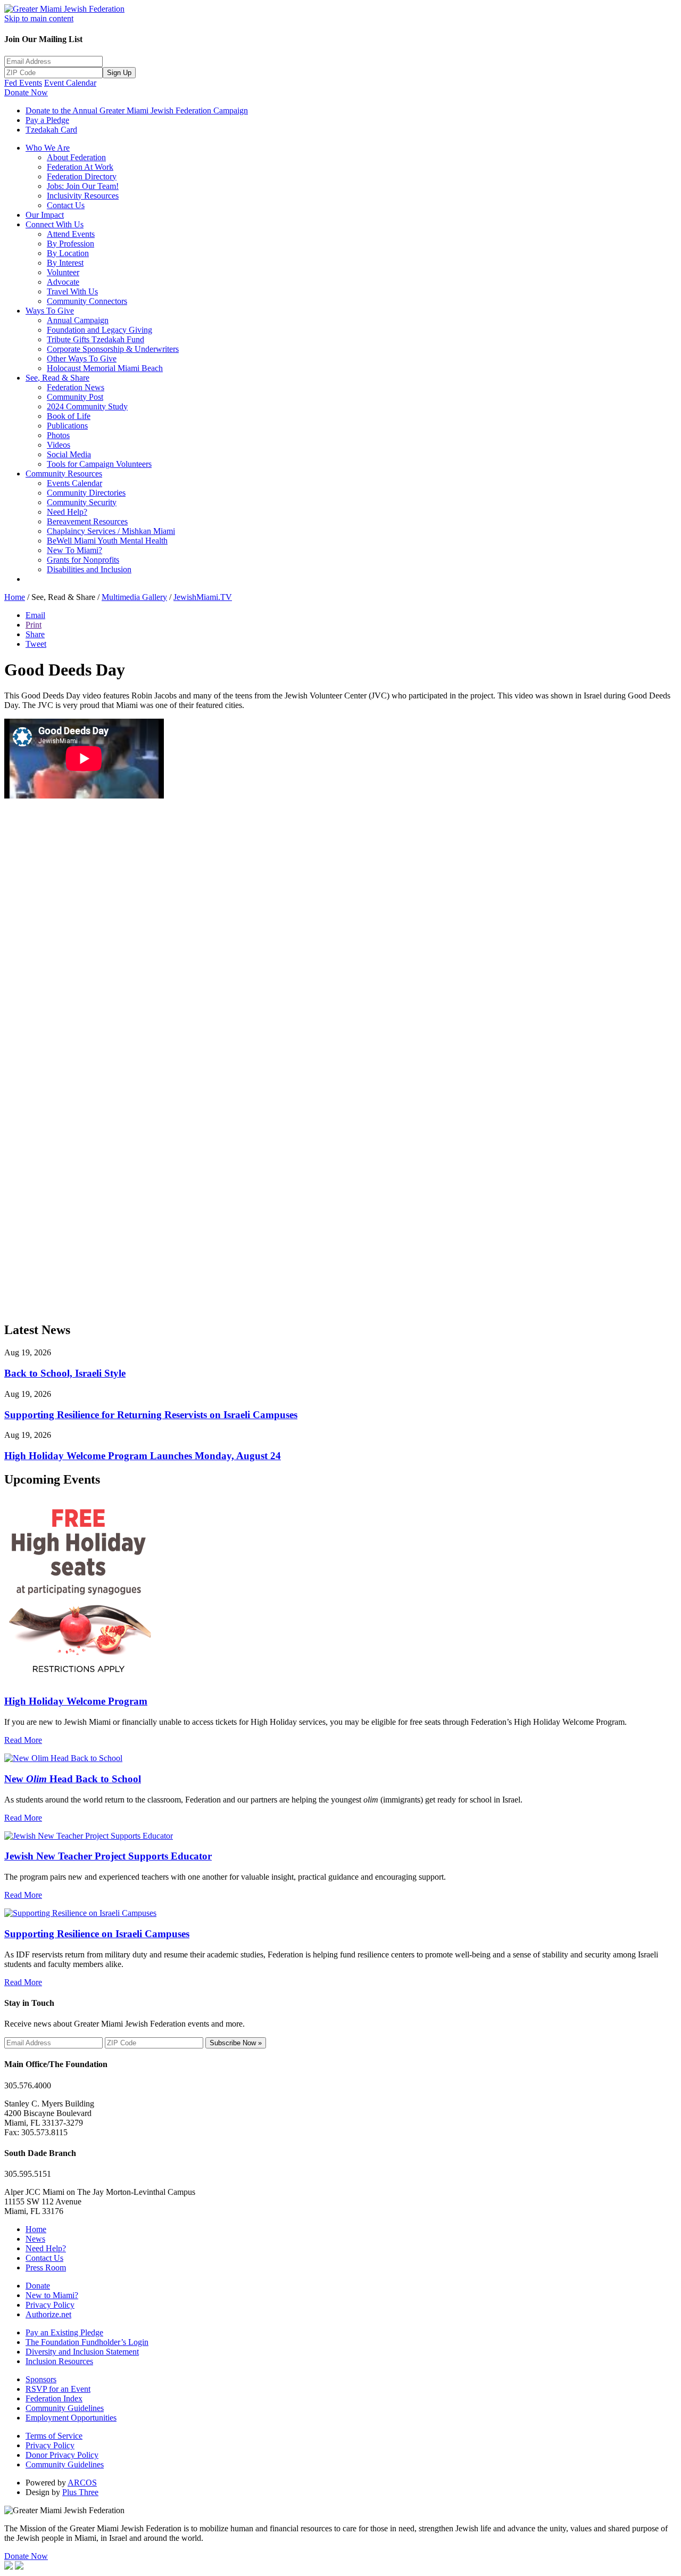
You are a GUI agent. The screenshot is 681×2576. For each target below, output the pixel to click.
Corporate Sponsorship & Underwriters (113, 349)
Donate (38, 2286)
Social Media (69, 454)
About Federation (76, 157)
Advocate (63, 282)
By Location (68, 253)
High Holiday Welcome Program (76, 1701)
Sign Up (119, 73)
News (35, 2239)
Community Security (82, 502)
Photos (58, 435)
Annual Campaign (78, 320)
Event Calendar (70, 83)
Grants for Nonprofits (83, 560)
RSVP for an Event (58, 2389)
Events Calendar (74, 483)
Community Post (75, 397)
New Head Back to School (73, 1779)
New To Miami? (74, 550)
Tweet (36, 644)
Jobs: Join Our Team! (83, 186)
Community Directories (86, 493)
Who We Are (48, 148)
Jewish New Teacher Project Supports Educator (108, 1856)
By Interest (65, 263)
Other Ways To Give (82, 359)
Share (35, 634)
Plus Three (80, 2492)
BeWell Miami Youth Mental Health (107, 541)
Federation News (76, 387)
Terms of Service (54, 2436)
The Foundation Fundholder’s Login (87, 2342)
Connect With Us (55, 224)
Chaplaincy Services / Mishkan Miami (111, 531)
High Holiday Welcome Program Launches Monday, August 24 (143, 1456)
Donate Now (26, 92)
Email (35, 615)
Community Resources (64, 474)
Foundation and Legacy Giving (99, 330)
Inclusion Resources (59, 2361)
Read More (23, 1740)
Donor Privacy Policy (62, 2455)
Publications (67, 426)
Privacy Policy (50, 2305)
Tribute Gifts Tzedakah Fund (95, 339)
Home (15, 597)
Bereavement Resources (87, 521)
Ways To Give (50, 311)
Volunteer (63, 272)
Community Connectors (87, 301)
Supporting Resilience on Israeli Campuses (97, 1934)
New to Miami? (52, 2295)
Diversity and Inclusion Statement (82, 2352)
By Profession (70, 244)
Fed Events (23, 83)
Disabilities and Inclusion (89, 569)
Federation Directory (82, 176)
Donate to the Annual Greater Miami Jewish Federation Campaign (137, 110)
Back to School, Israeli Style (65, 1373)
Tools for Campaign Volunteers (99, 464)
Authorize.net (48, 2314)
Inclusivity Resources (83, 196)
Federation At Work (80, 167)
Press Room (46, 2268)
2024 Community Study (87, 406)
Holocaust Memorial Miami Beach (105, 368)
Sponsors (41, 2379)
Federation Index (54, 2398)
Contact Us (66, 205)
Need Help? (67, 512)
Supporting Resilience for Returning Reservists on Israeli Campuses (151, 1415)
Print (34, 625)
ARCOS (82, 2483)
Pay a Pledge (47, 120)
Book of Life (69, 416)
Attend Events (71, 234)
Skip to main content (39, 18)
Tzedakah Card (51, 130)
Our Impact (45, 215)
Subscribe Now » (236, 2043)
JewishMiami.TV (203, 597)
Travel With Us (72, 291)
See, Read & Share (57, 378)
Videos (59, 445)
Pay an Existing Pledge (64, 2332)
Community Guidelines (65, 2408)
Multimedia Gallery (134, 597)
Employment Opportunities (71, 2418)
